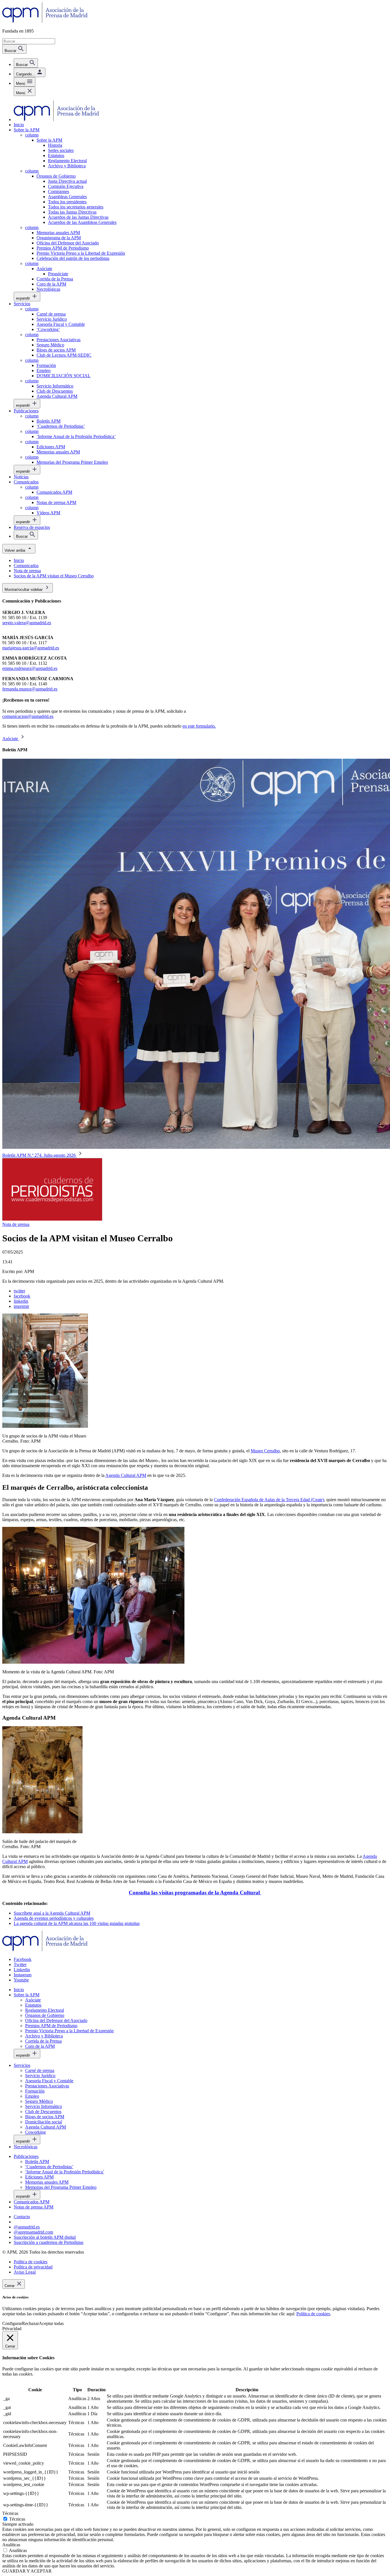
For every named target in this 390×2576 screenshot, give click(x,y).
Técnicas (17, 2519)
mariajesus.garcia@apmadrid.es (31, 648)
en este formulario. (199, 726)
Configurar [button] (12, 2323)
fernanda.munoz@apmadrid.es (30, 689)
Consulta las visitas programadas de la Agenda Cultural (195, 1893)
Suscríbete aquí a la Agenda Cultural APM (52, 1913)
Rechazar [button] (30, 2323)
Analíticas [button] (11, 2545)
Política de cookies (313, 2314)
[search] (26, 63)
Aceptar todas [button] (51, 2323)
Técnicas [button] (10, 2513)
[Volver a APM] (45, 21)
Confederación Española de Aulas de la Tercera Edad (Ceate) (269, 1500)
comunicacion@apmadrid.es (28, 716)
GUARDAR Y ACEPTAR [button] (27, 2571)
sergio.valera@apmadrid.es (27, 623)
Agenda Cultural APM (126, 1475)
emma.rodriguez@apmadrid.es (30, 668)
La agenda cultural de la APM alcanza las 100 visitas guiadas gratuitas (77, 1923)
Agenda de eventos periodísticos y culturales (54, 1918)
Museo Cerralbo (265, 1451)
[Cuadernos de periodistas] (52, 1219)
